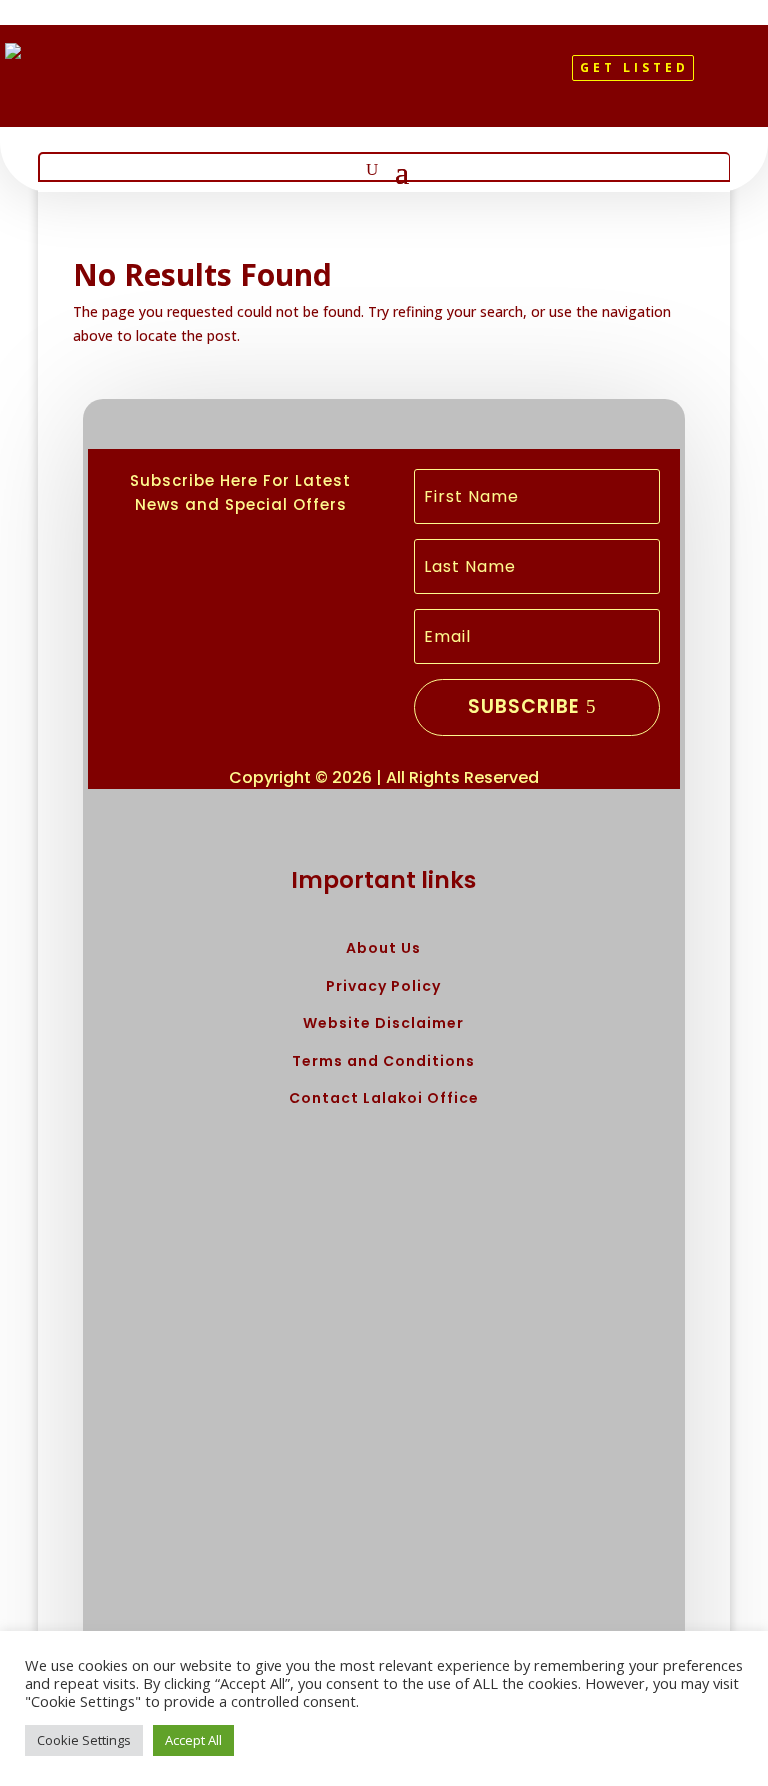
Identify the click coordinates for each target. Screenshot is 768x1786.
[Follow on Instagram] (410, 76)
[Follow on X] (376, 76)
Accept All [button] (193, 1740)
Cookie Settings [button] (84, 1740)
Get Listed (634, 67)
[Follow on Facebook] (342, 76)
